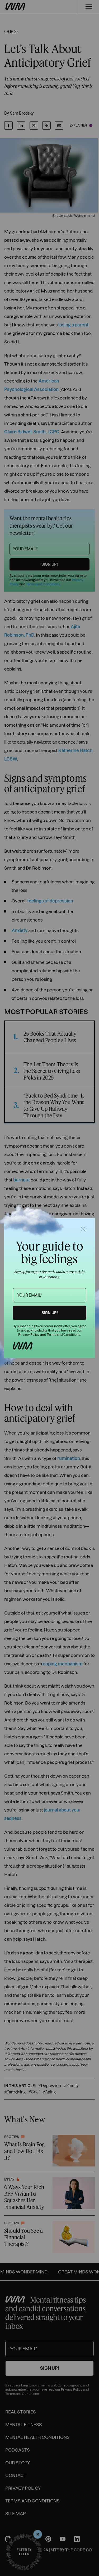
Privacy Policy (29, 1335)
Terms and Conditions (63, 1335)
